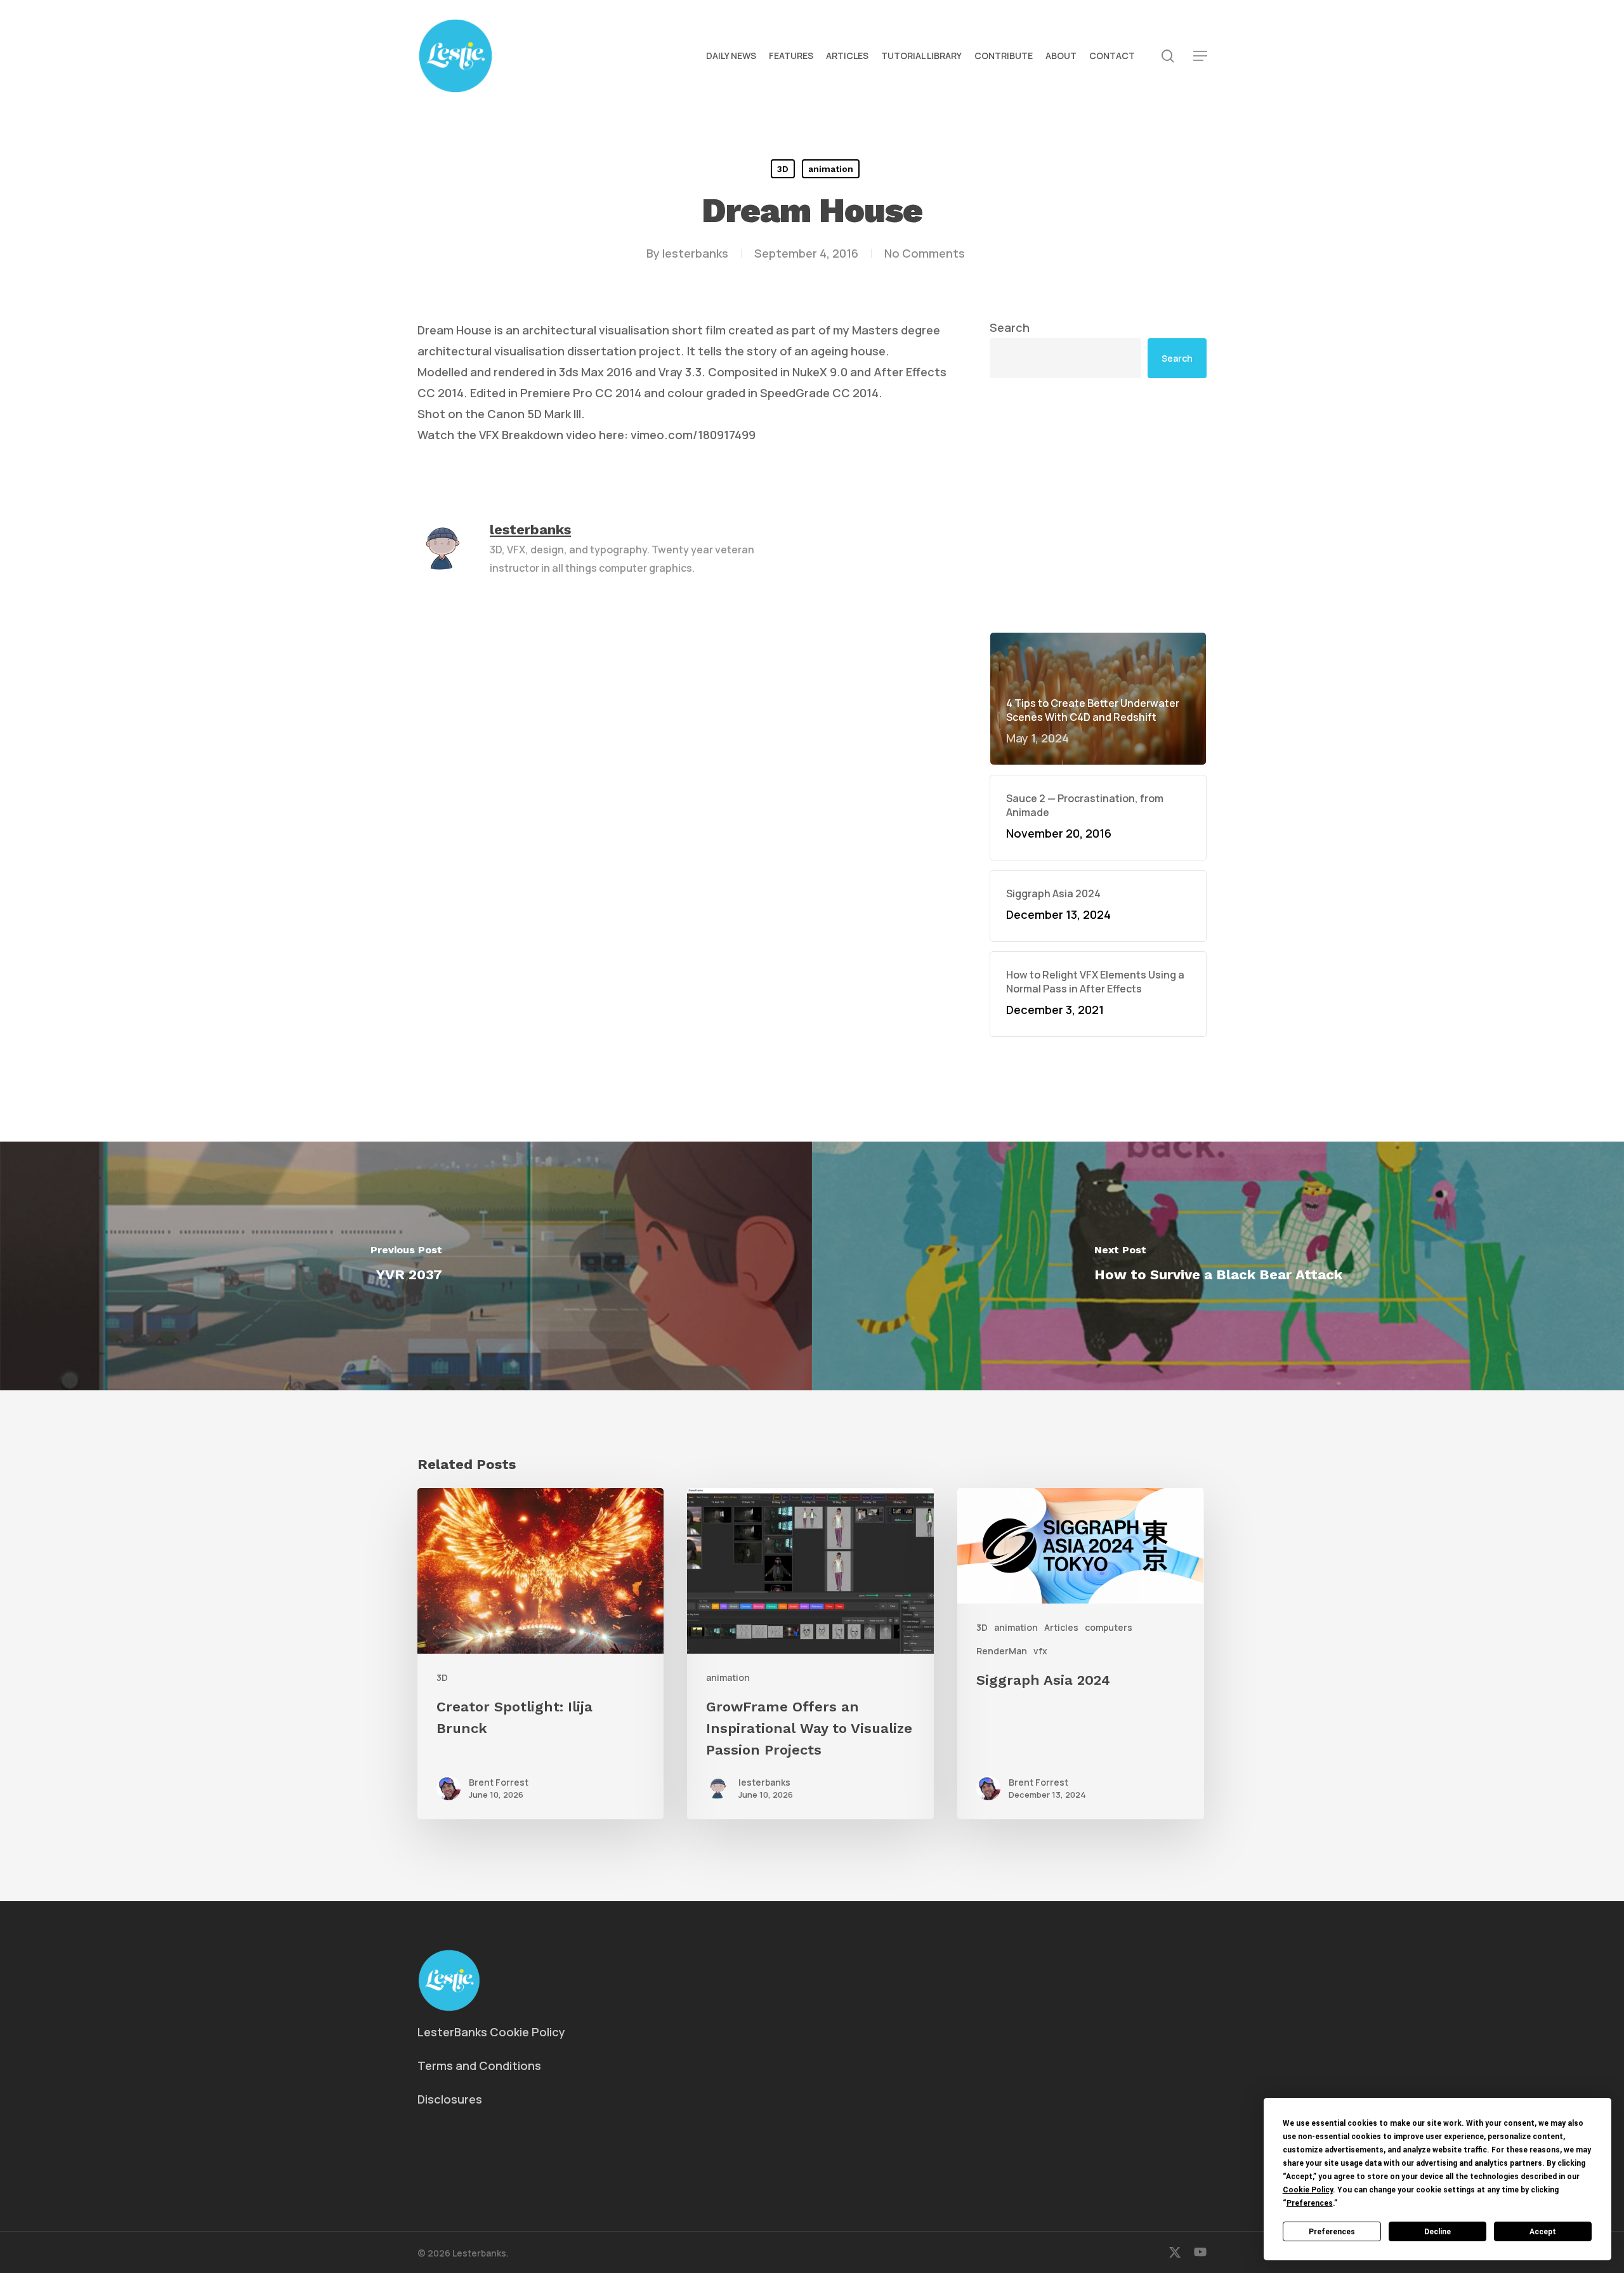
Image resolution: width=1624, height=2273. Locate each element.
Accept (1543, 2232)
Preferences (1332, 2232)
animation (831, 169)
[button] (1200, 56)
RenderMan (1002, 1651)
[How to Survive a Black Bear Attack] (1218, 1266)
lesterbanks (695, 253)
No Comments (925, 253)
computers (1109, 1627)
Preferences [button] (1310, 2203)
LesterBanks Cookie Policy (491, 2032)
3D (783, 169)
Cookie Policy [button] (1308, 2190)
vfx (1040, 1651)
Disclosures (450, 2099)
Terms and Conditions (479, 2065)
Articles (1061, 1627)
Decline (1437, 2232)
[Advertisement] (1098, 505)
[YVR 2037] (406, 1266)
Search (1010, 327)
